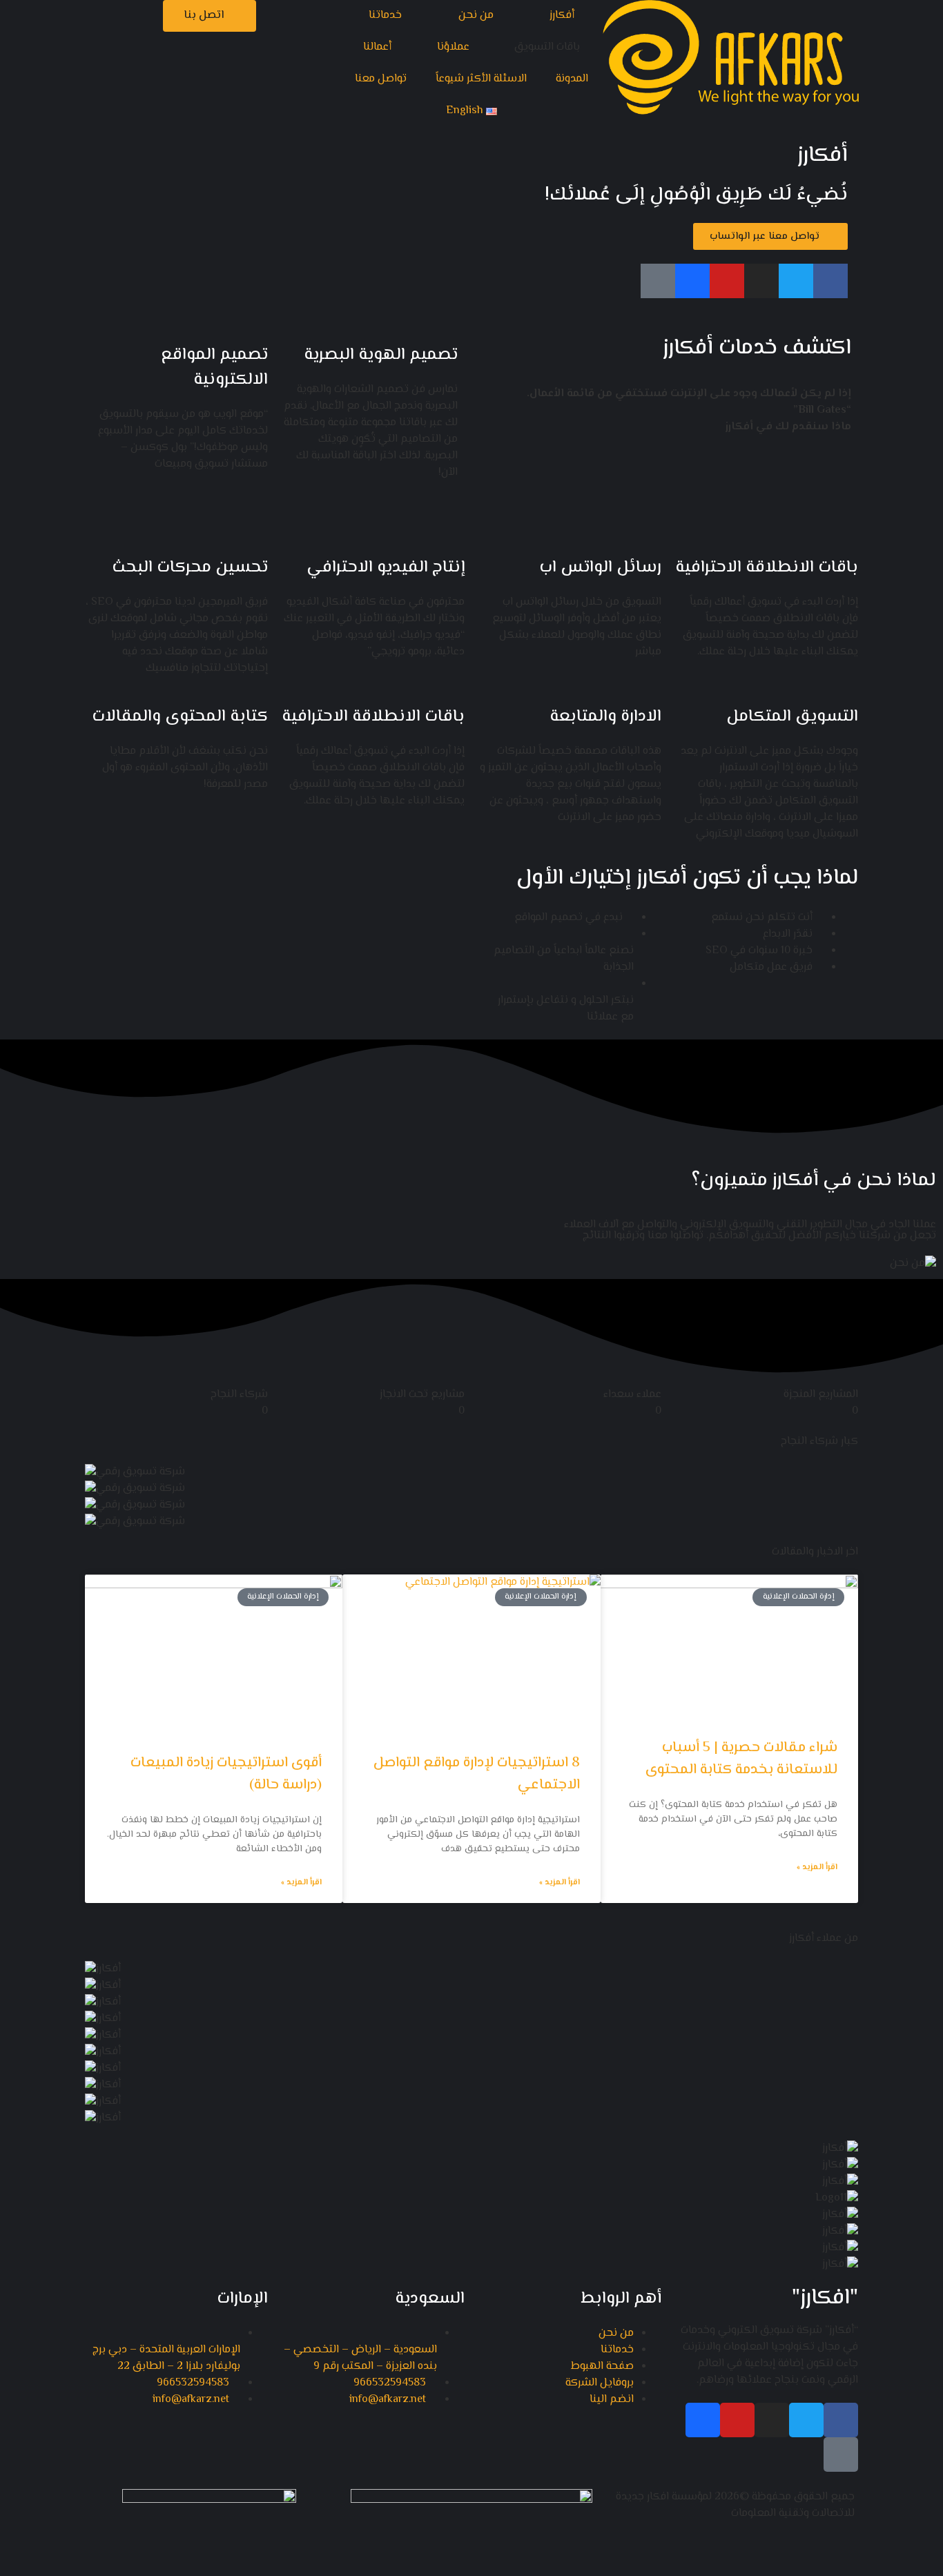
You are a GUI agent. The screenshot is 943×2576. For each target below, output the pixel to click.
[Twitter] (796, 281)
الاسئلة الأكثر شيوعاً (481, 79)
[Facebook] (830, 281)
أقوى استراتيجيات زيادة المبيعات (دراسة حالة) (226, 1774)
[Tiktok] (658, 281)
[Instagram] (761, 281)
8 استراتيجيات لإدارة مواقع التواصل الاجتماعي (477, 1774)
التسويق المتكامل (792, 717)
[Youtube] (727, 281)
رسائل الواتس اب (600, 568)
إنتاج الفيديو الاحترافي (386, 568)
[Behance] (692, 281)
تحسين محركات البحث (190, 568)
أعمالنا (377, 47)
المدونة (572, 79)
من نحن (476, 16)
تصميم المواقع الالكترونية (214, 368)
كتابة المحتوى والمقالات (180, 717)
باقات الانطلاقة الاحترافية (767, 568)
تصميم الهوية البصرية (381, 355)
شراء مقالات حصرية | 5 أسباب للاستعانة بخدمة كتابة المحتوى (741, 1759)
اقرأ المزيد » (817, 1868)
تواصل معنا (381, 79)
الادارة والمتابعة (605, 717)
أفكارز (562, 16)
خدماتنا (385, 16)
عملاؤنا (453, 47)
